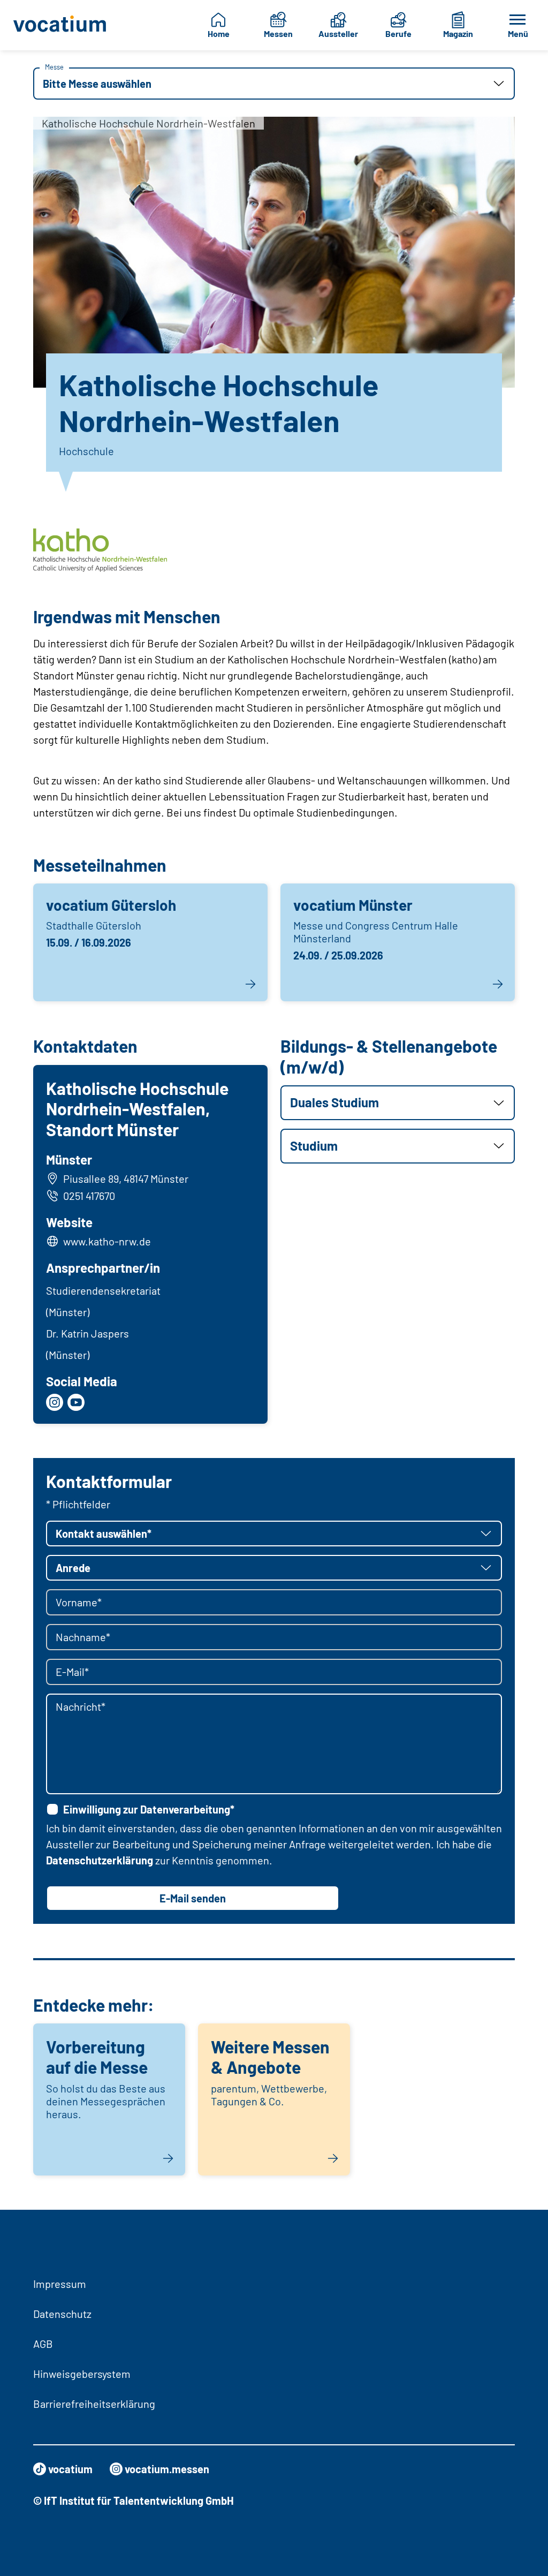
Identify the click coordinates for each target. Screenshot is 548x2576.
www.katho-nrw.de (107, 1241)
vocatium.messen (167, 2469)
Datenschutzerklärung (100, 1860)
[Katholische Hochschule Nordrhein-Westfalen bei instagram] (55, 1402)
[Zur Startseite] (60, 25)
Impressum (60, 2284)
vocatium (70, 2469)
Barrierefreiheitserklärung (94, 2404)
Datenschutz (62, 2314)
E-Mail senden (193, 1898)
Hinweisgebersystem (82, 2374)
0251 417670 (89, 1196)
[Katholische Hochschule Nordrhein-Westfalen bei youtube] (76, 1402)
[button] (274, 84)
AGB (43, 2344)
